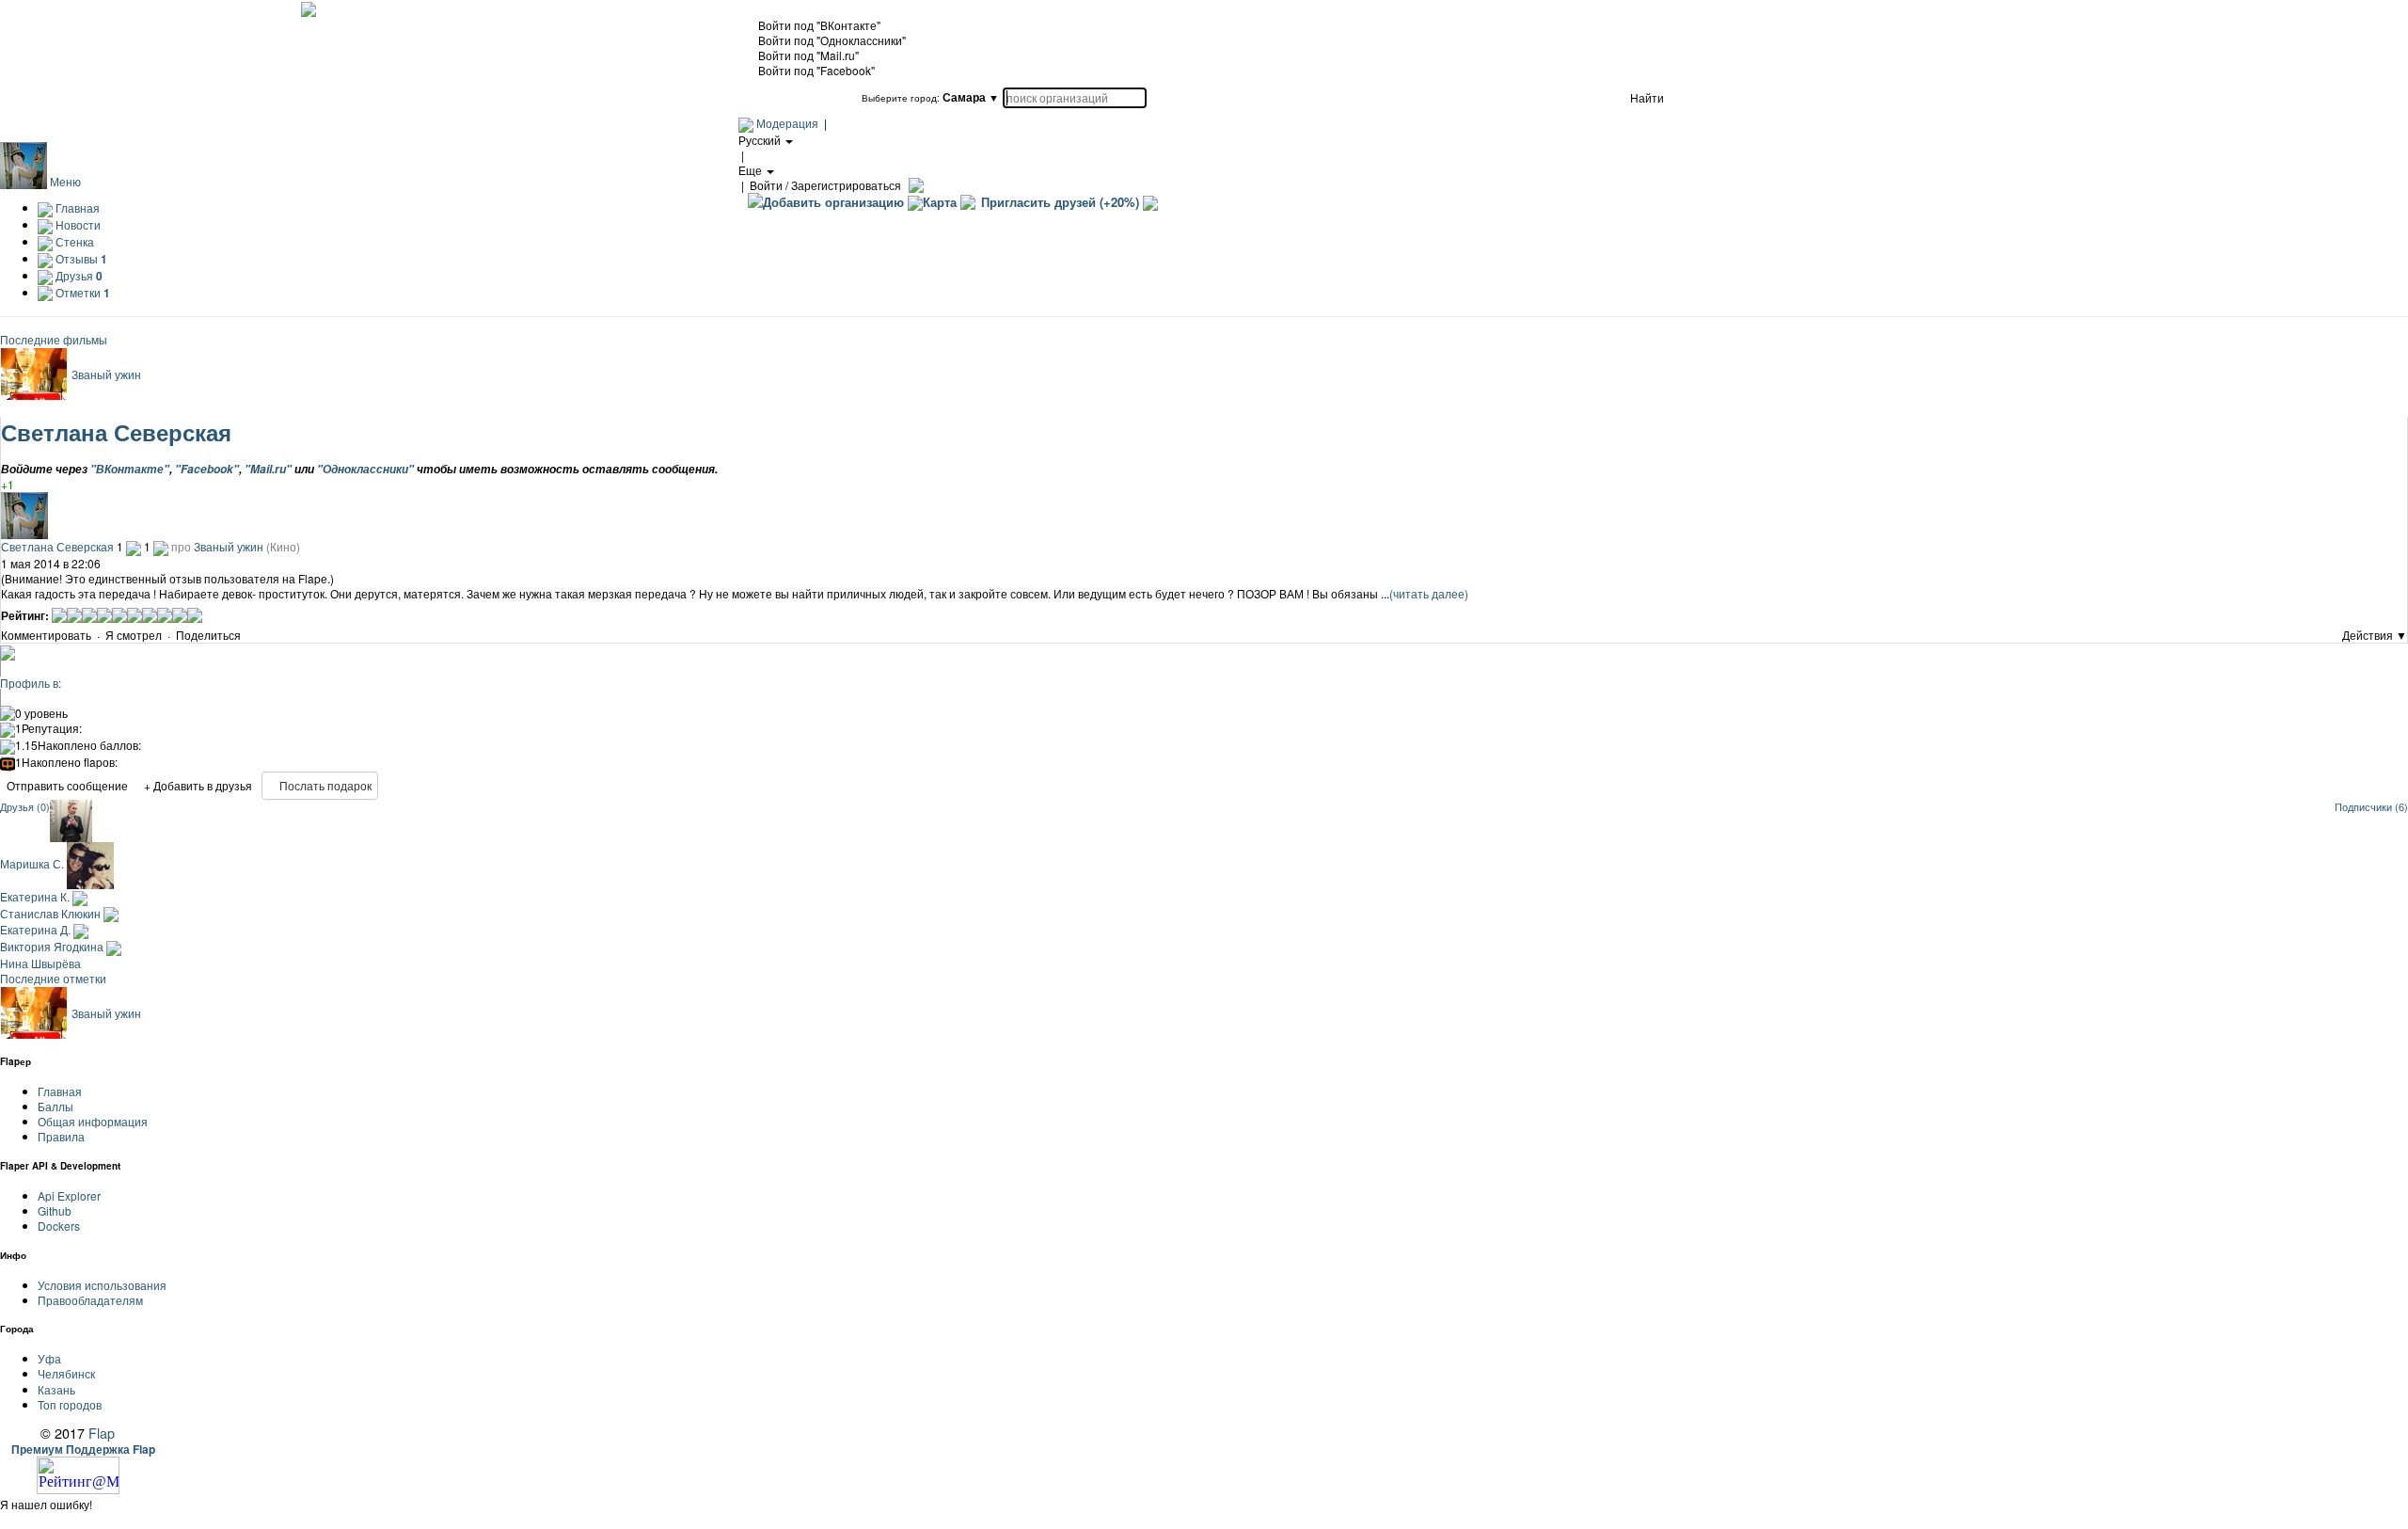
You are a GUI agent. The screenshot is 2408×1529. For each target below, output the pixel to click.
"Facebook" (207, 469)
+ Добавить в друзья (198, 785)
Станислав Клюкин (52, 913)
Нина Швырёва (40, 963)
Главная (76, 207)
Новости (77, 224)
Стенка (73, 241)
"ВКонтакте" (130, 469)
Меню (65, 181)
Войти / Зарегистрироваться (825, 185)
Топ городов (70, 1404)
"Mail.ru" (268, 469)
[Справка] (914, 185)
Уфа (49, 1358)
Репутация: (48, 728)
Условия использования (102, 1285)
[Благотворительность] (1150, 202)
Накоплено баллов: (78, 745)
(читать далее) (1429, 593)
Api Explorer (69, 1195)
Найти (1647, 97)
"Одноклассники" (365, 469)
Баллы (55, 1106)
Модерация (787, 123)
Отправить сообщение (67, 785)
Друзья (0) (25, 807)
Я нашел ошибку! (46, 1505)
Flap (102, 1433)
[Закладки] (248, 637)
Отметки (81, 292)
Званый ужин (106, 374)
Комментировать (46, 635)
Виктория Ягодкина (53, 946)
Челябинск (66, 1373)
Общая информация (93, 1121)
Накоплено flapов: (66, 762)
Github (55, 1210)
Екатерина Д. (37, 929)
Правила (61, 1136)
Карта (940, 202)
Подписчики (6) (2371, 807)
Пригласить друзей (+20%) (1060, 202)
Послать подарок (324, 785)
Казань (56, 1389)
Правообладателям (90, 1300)
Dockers (59, 1226)
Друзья (78, 275)
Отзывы (80, 258)
